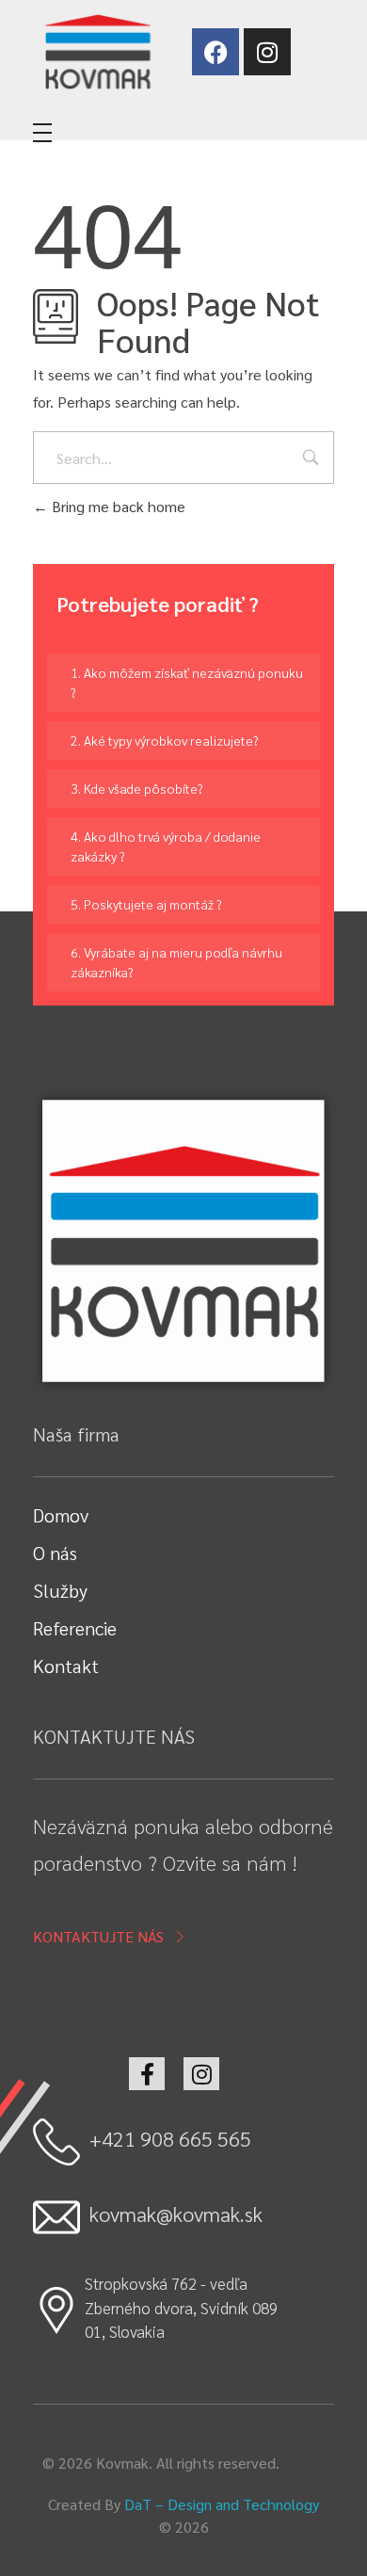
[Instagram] (267, 52)
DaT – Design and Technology (222, 2504)
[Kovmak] (97, 51)
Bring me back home (117, 506)
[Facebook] (215, 52)
